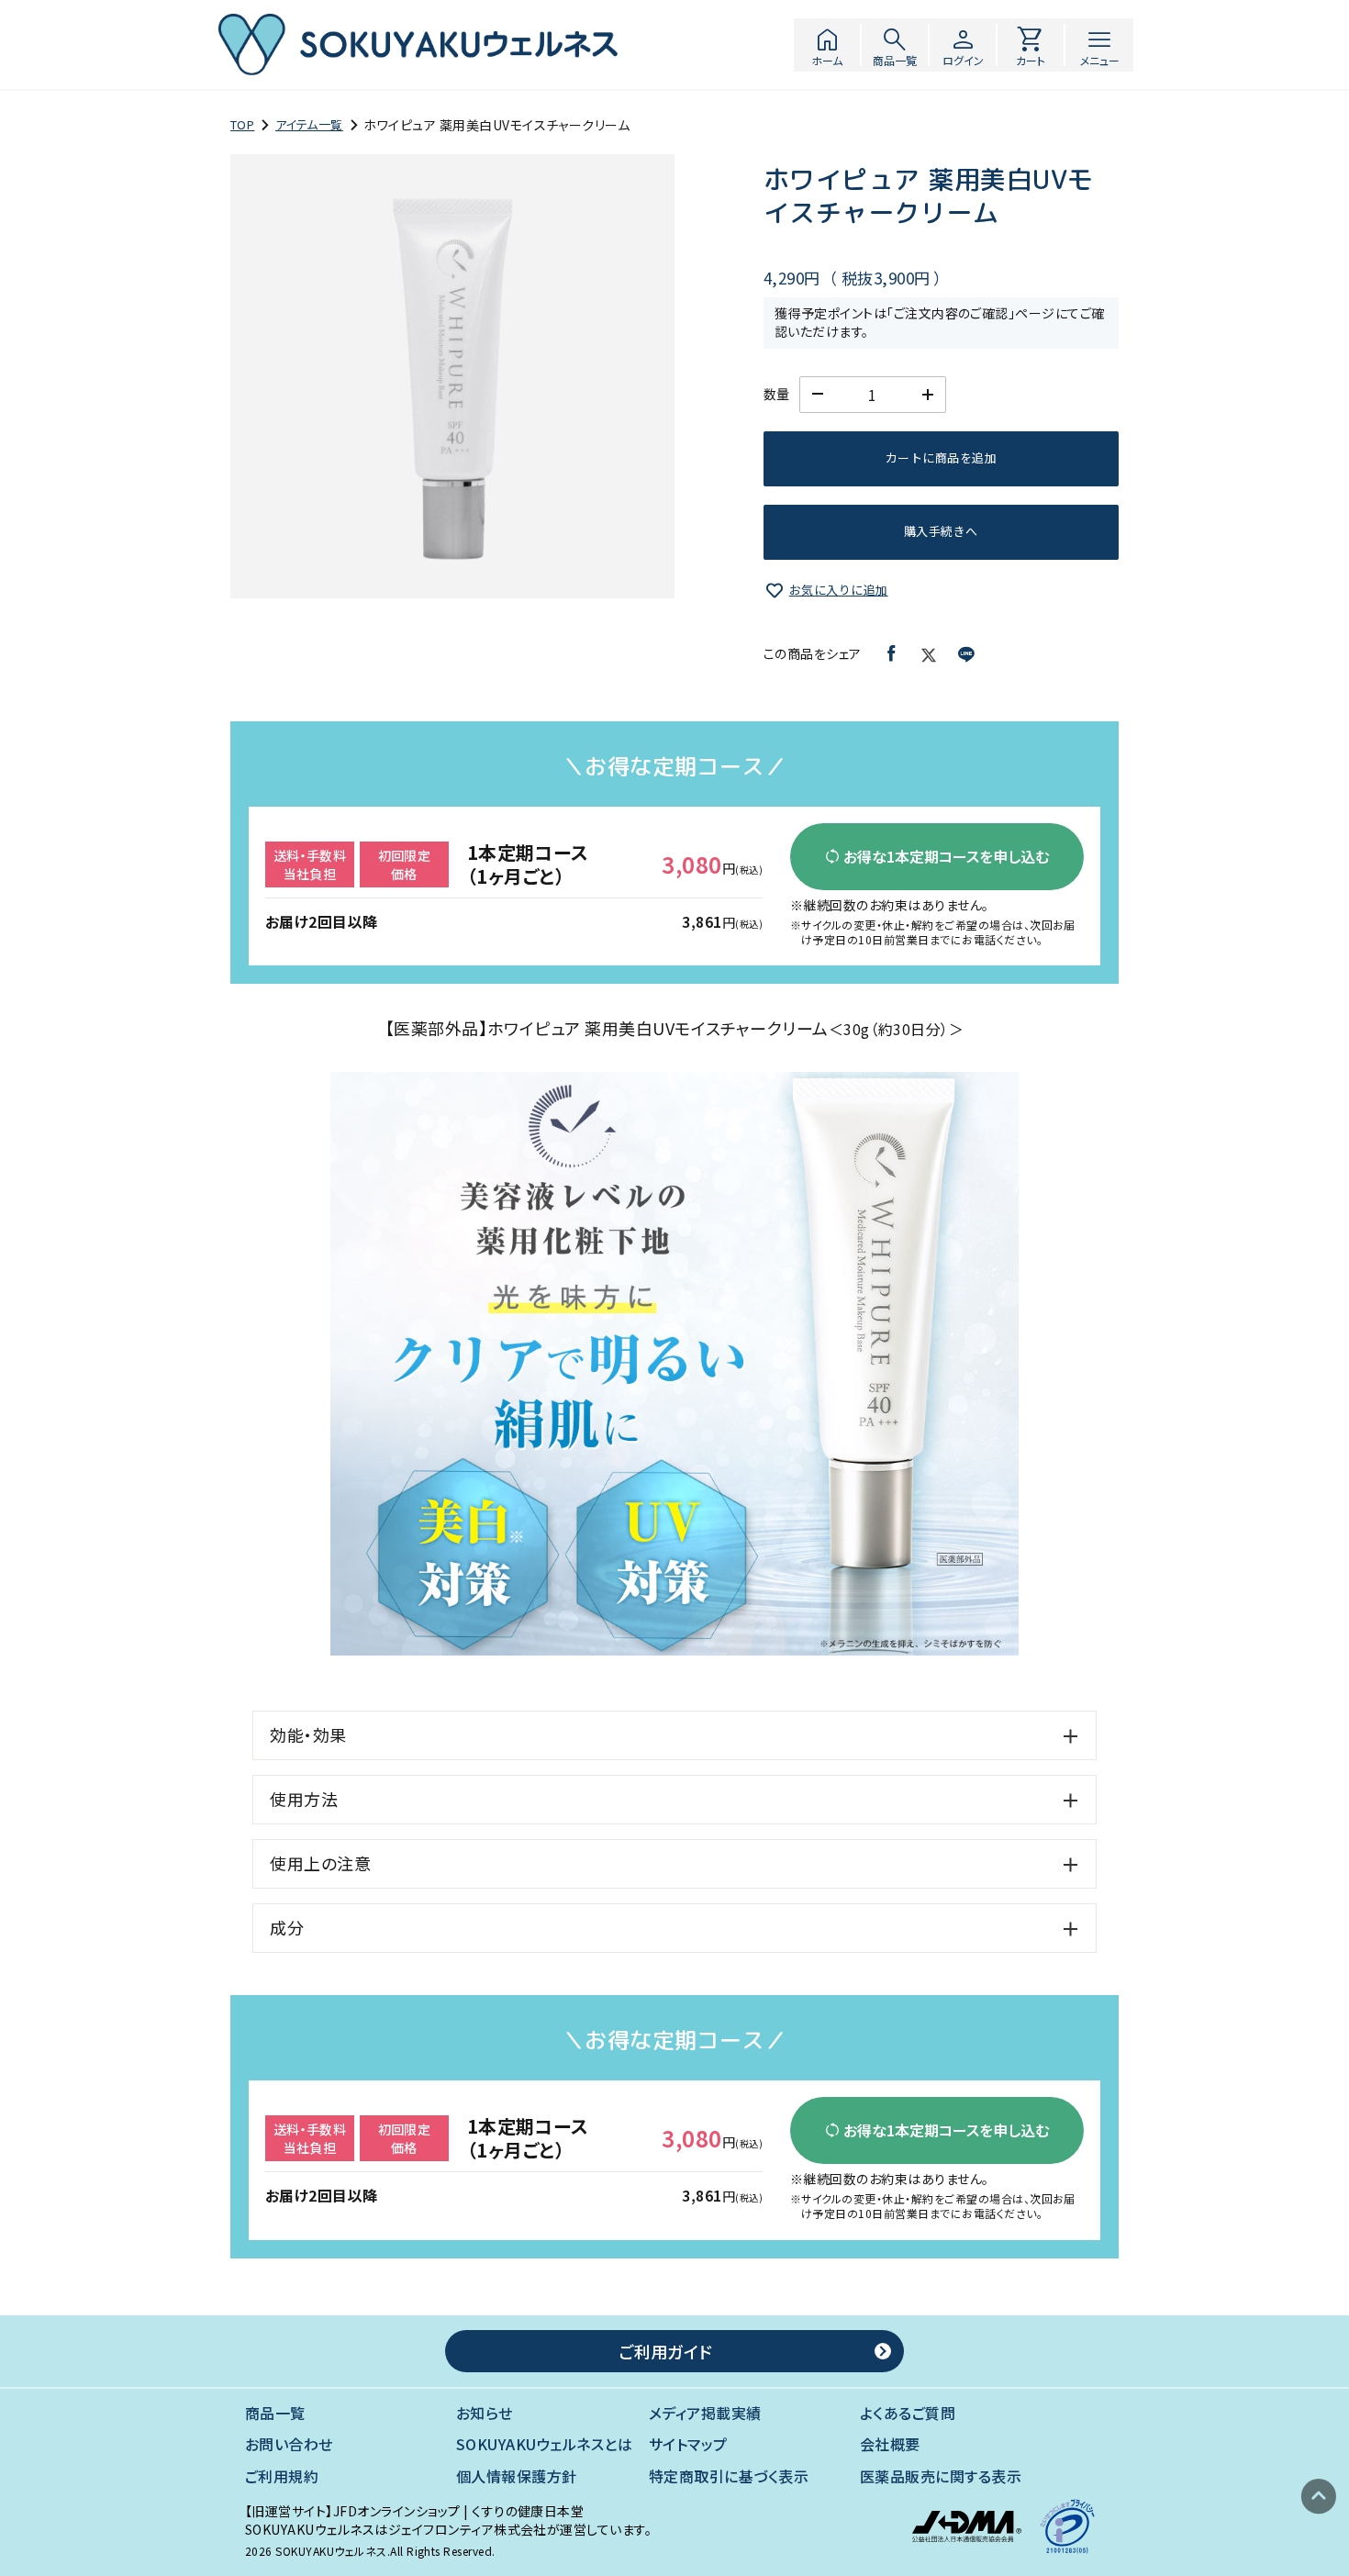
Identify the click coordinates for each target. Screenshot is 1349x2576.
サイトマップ (688, 2444)
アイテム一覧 (309, 125)
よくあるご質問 (908, 2413)
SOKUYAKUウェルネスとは (544, 2444)
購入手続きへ (941, 531)
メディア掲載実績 (705, 2413)
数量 (777, 394)
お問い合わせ (289, 2444)
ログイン (963, 45)
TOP (242, 125)
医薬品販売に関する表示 (941, 2476)
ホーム (827, 45)
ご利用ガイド (665, 2351)
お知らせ (485, 2413)
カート (1031, 45)
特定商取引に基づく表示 (729, 2476)
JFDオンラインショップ (397, 2511)
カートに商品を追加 (941, 457)
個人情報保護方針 (517, 2476)
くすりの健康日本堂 (528, 2511)
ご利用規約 (282, 2476)
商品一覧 (895, 45)
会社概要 (890, 2444)
